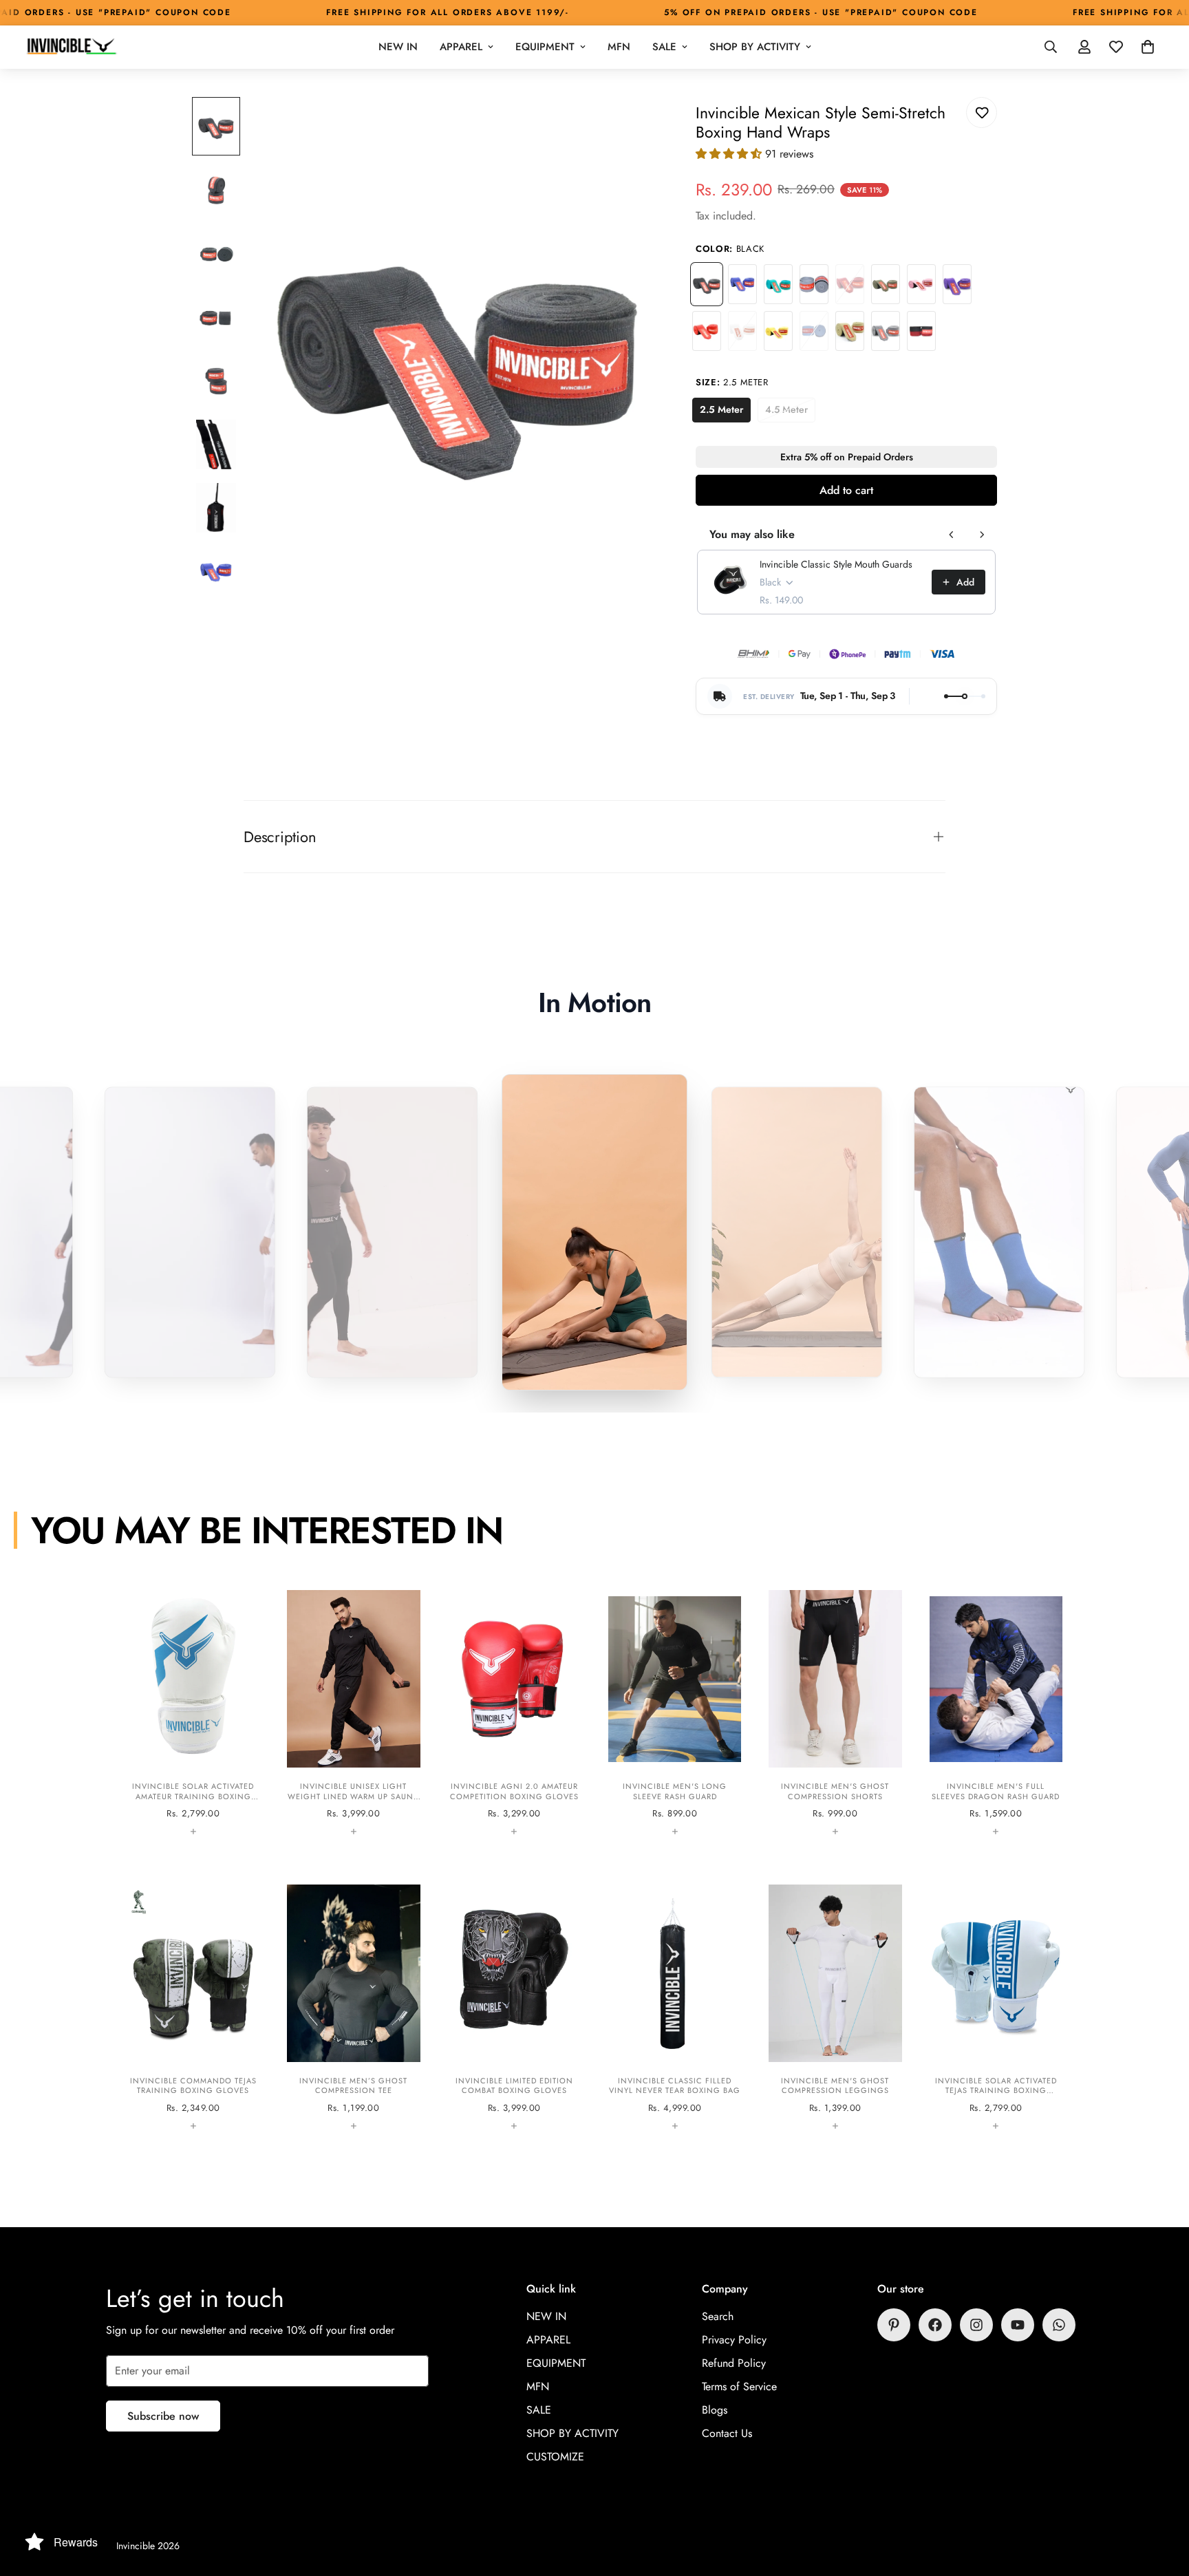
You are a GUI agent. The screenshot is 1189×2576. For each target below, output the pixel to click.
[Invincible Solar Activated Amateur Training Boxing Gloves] (193, 1713)
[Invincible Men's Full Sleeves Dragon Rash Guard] (996, 1713)
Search (718, 2316)
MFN (619, 47)
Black (707, 284)
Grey (814, 284)
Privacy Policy (734, 2340)
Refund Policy (734, 2363)
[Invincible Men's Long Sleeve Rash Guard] (675, 1713)
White (742, 331)
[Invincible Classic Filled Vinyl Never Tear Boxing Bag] (675, 2008)
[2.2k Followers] (935, 2325)
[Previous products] (952, 535)
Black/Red (921, 331)
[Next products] (982, 535)
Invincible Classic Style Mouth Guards (836, 564)
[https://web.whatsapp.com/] (1059, 2325)
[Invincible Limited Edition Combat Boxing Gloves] (514, 2008)
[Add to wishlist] (982, 112)
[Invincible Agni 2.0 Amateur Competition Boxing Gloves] (514, 1713)
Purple (957, 284)
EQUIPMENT (545, 47)
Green (778, 284)
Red (707, 331)
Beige (850, 331)
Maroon (850, 284)
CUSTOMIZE (555, 2457)
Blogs (715, 2410)
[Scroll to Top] (1162, 2501)
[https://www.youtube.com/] (1018, 2325)
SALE (664, 47)
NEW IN (398, 47)
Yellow (778, 331)
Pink (921, 284)
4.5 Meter (790, 412)
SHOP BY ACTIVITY (755, 47)
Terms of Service (739, 2386)
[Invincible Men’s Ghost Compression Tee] (353, 2008)
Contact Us (727, 2433)
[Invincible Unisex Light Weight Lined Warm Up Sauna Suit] (353, 1713)
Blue (742, 284)
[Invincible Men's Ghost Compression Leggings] (835, 2008)
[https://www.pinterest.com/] (894, 2325)
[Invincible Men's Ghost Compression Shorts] (835, 1713)
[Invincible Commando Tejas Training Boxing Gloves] (193, 2008)
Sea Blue (814, 331)
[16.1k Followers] (976, 2325)
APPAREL (461, 47)
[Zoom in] (632, 126)
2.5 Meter (725, 412)
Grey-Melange (886, 331)
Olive (886, 284)
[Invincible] (71, 47)
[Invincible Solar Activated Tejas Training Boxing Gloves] (996, 2008)
